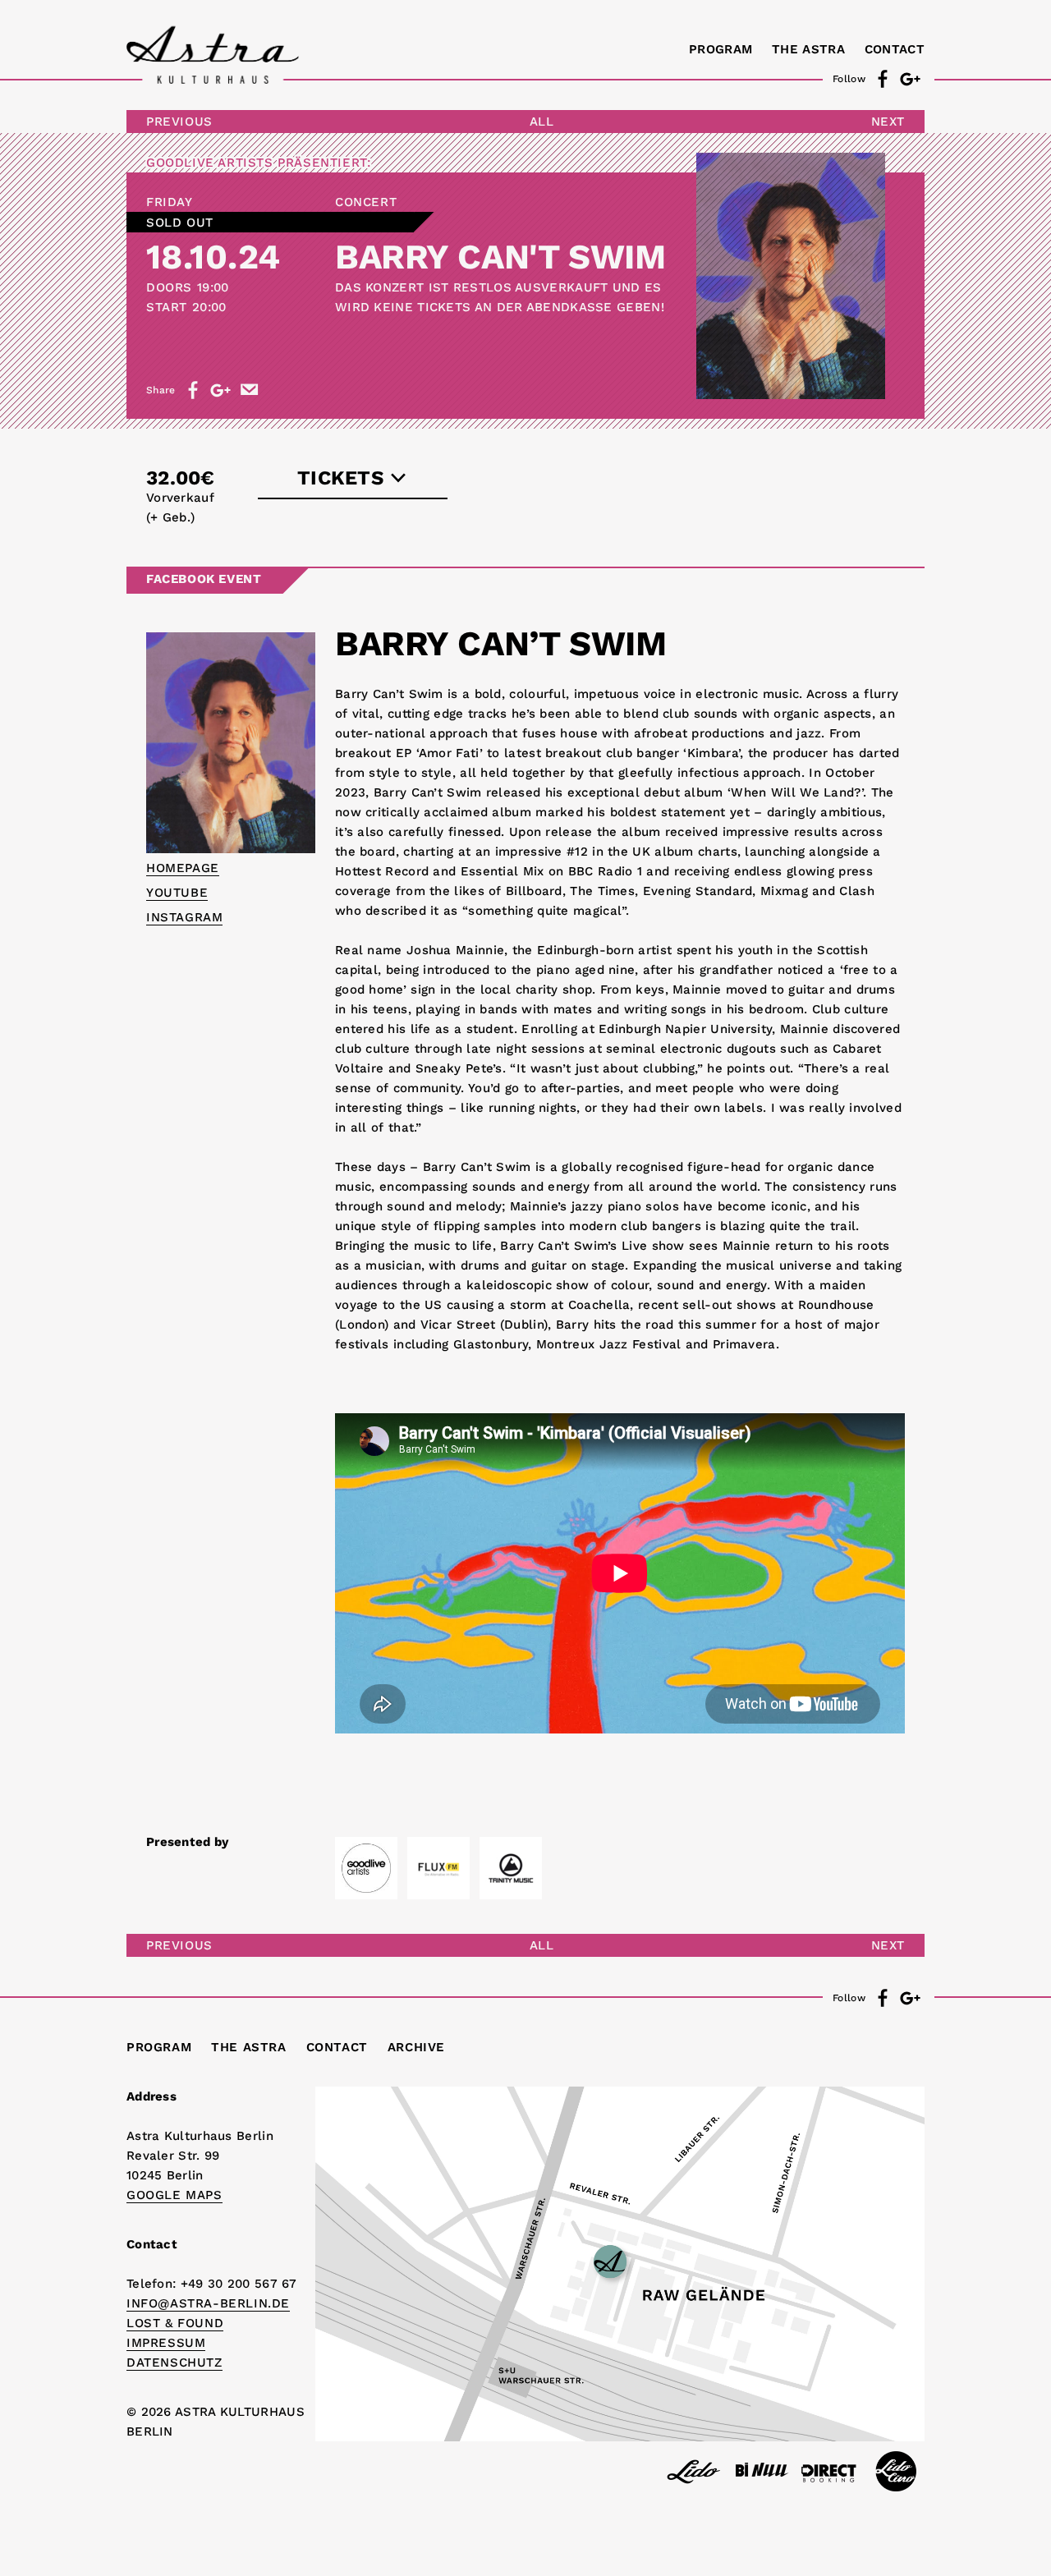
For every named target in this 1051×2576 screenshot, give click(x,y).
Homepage (183, 868)
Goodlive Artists (210, 163)
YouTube (177, 893)
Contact (895, 49)
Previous (179, 122)
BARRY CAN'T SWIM (500, 257)
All (542, 122)
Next (888, 122)
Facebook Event (204, 579)
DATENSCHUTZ (174, 2362)
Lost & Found (175, 2323)
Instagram (184, 917)
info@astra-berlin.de (208, 2303)
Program (721, 49)
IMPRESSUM (166, 2343)
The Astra (808, 49)
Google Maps (174, 2195)
